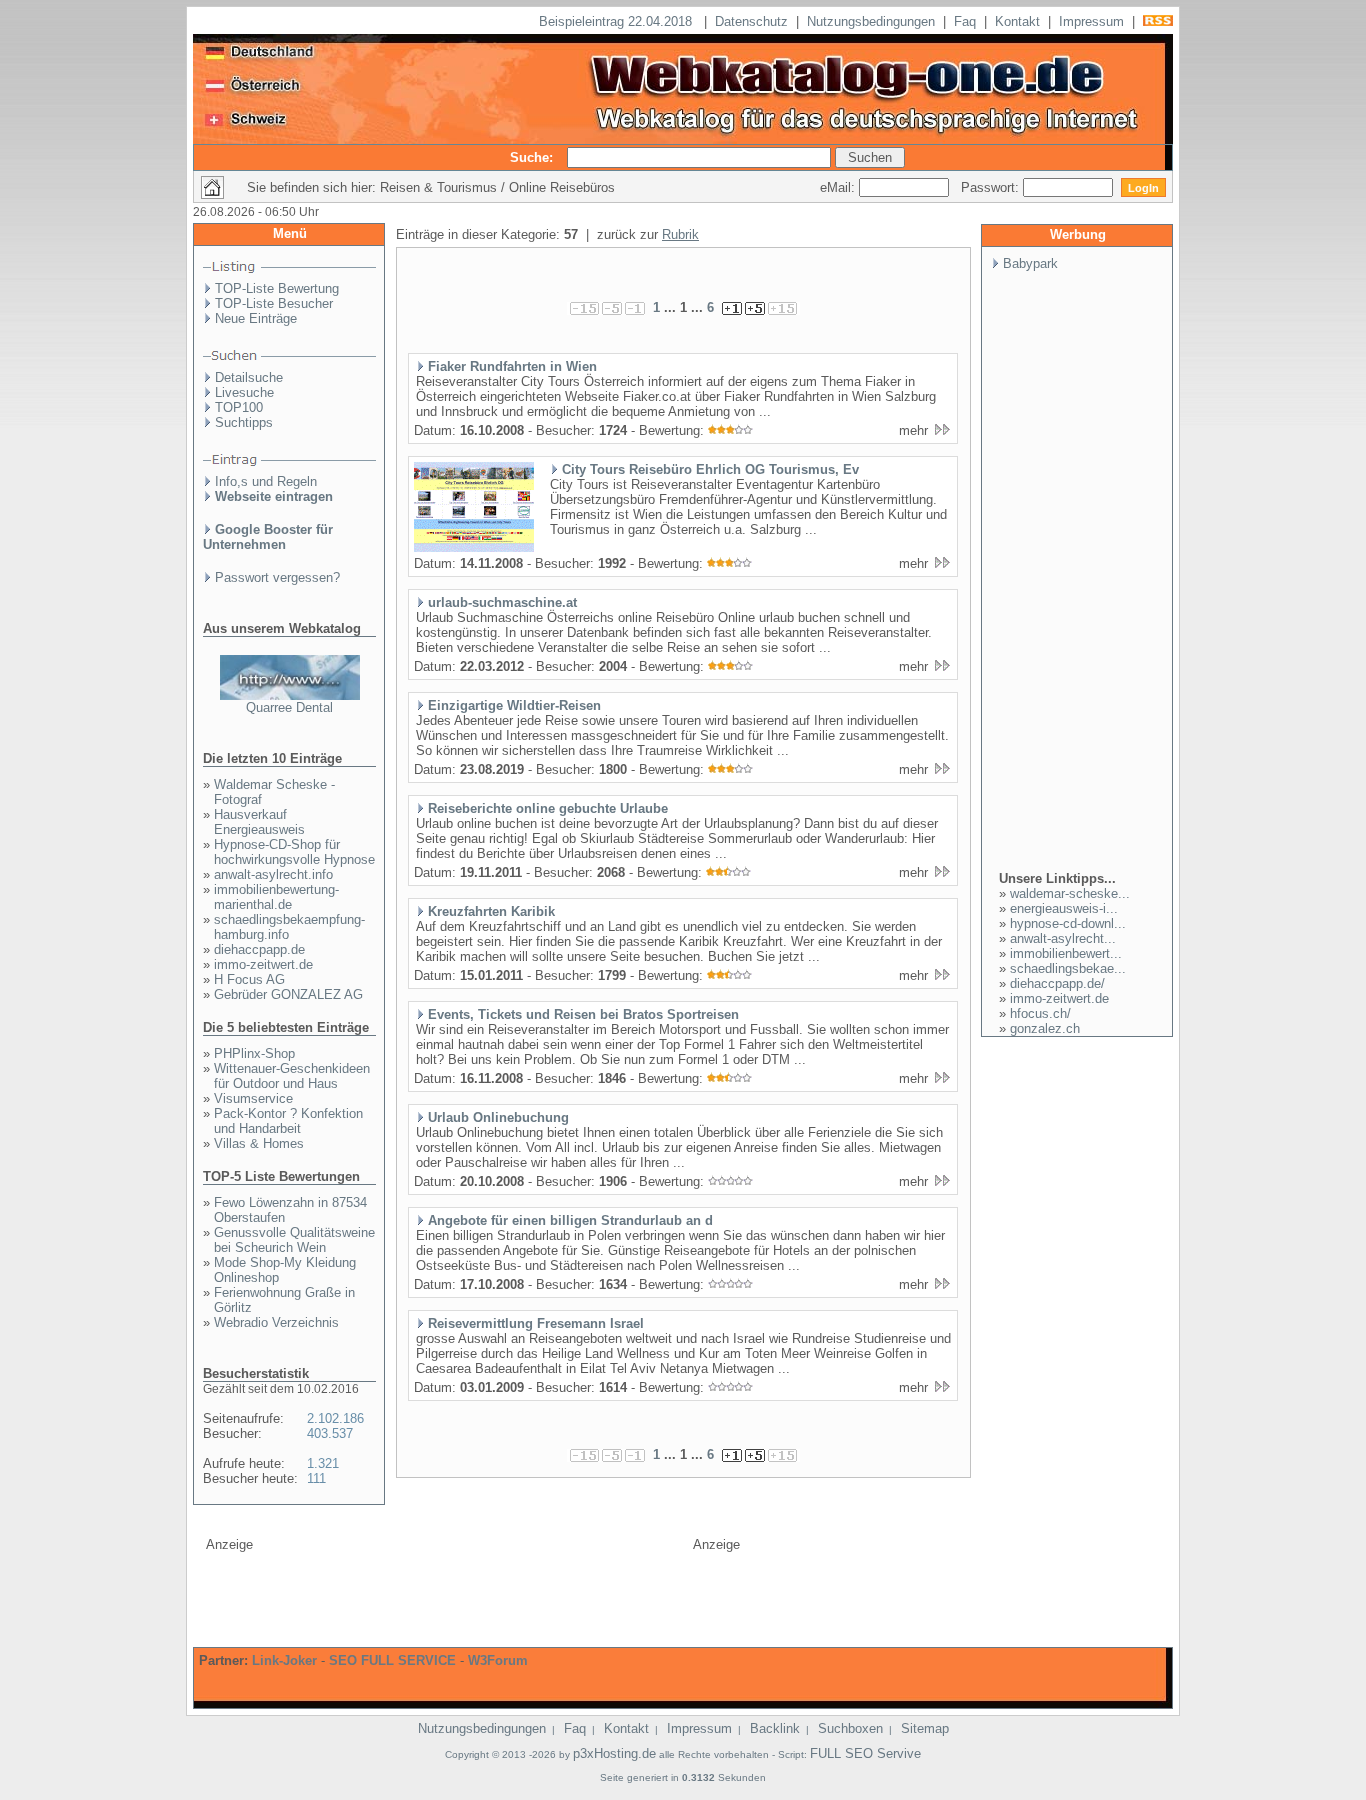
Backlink (775, 1728)
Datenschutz (751, 21)
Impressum (1091, 21)
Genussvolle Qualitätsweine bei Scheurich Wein (294, 1240)
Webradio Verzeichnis (276, 1322)
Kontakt (1017, 21)
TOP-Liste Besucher (274, 303)
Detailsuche (249, 377)
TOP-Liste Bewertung (277, 288)
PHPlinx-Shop (254, 1053)
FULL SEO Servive (865, 1753)
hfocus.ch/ (1040, 1013)
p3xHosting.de (614, 1753)
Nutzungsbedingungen (871, 21)
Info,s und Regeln (266, 481)
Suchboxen (850, 1728)
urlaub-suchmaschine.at (502, 602)
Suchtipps (244, 422)
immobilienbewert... (1066, 953)
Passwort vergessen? (277, 577)
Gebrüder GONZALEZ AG (288, 994)
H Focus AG (249, 979)
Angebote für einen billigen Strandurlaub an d (570, 1220)
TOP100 (239, 407)
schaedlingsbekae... (1068, 968)
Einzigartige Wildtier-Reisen (514, 705)
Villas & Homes (259, 1143)
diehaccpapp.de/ (1057, 983)
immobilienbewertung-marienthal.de (276, 897)
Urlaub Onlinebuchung (498, 1117)
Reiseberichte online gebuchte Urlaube (548, 808)
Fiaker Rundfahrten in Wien (512, 366)
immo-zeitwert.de (263, 964)
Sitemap (925, 1728)
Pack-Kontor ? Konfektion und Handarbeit (288, 1121)
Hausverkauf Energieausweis (259, 822)
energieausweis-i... (1064, 908)
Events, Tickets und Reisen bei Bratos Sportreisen (583, 1014)
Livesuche (244, 392)
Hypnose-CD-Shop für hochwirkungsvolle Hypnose (294, 852)
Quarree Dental (289, 707)
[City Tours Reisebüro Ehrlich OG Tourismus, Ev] (474, 548)
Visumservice (253, 1098)
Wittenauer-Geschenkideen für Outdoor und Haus (292, 1076)
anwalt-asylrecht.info (273, 874)
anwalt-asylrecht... (1063, 938)
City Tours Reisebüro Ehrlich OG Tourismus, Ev (710, 469)
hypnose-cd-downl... (1068, 923)
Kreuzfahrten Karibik (491, 911)
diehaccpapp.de (259, 949)
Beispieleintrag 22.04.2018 (617, 21)
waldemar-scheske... (1070, 893)
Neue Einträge (256, 318)
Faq (965, 21)
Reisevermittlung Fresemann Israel (536, 1323)
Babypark (1030, 263)
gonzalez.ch (1045, 1028)
